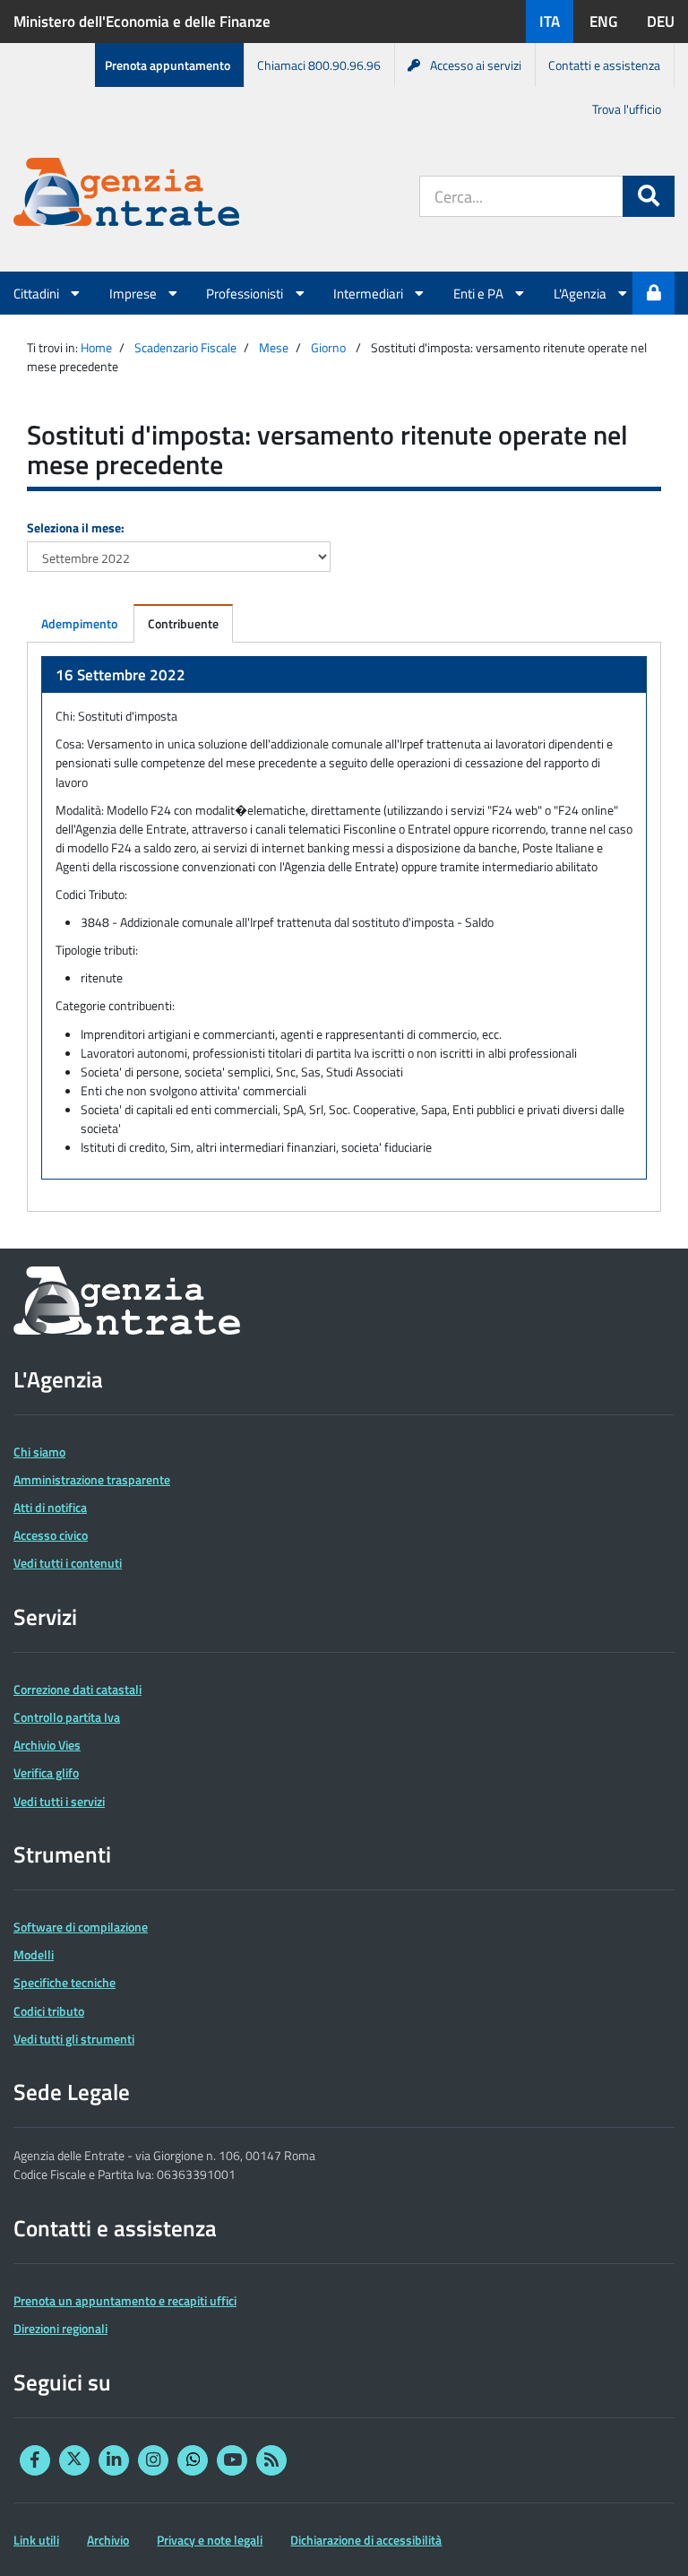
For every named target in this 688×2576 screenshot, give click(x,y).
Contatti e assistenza (604, 65)
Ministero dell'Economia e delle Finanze (142, 22)
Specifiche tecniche (64, 1982)
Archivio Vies (47, 1745)
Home (96, 347)
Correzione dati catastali (77, 1689)
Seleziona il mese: (76, 527)
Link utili (36, 2540)
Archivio (108, 2540)
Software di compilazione (81, 1927)
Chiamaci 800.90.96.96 (319, 65)
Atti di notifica (50, 1507)
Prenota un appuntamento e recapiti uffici (125, 2300)
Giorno (328, 347)
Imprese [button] (134, 293)
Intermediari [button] (370, 293)
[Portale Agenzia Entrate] (126, 195)
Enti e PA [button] (480, 293)
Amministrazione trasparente (92, 1479)
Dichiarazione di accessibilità (366, 2540)
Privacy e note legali (210, 2540)
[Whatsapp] (193, 2460)
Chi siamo (39, 1452)
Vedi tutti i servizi (59, 1801)
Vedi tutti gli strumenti (74, 2039)
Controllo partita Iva (67, 1717)
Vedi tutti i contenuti (68, 1563)
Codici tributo (49, 2011)
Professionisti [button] (246, 293)
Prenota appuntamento (168, 65)
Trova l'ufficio (627, 109)
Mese (274, 347)
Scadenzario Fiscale (185, 347)
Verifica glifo (46, 1772)
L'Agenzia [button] (581, 293)
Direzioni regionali (60, 2328)
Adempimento (79, 623)
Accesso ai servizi (476, 65)
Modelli (34, 1954)
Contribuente (183, 623)
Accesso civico (51, 1535)
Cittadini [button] (38, 293)
